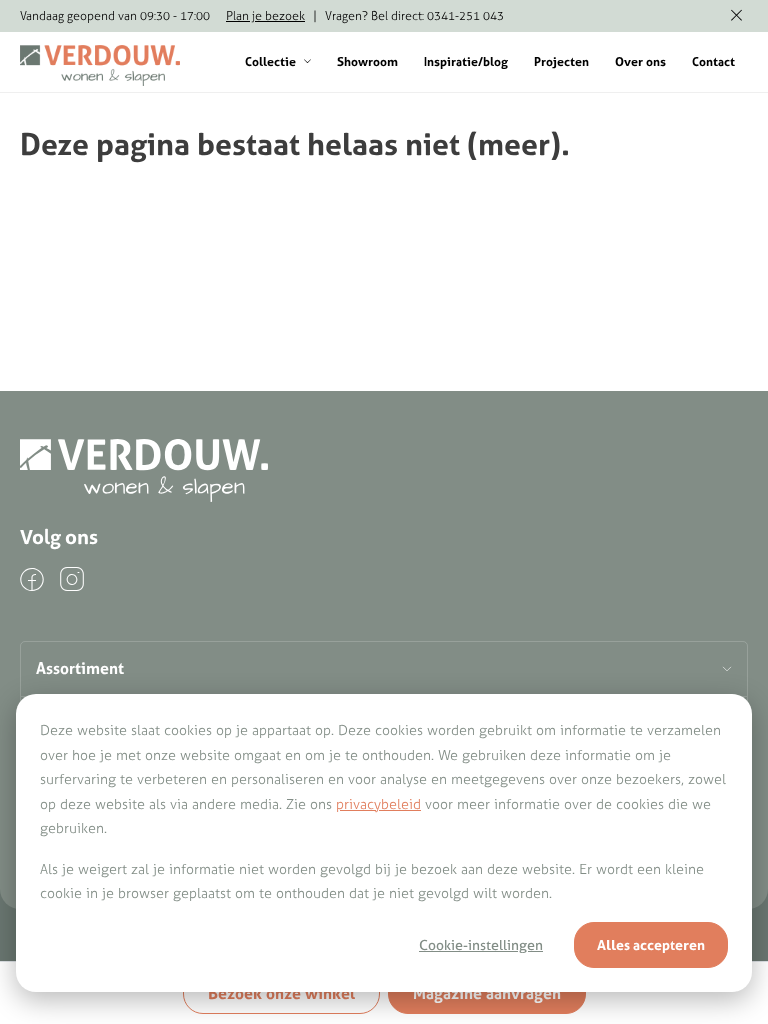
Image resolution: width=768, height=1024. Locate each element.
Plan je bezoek (265, 15)
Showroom (367, 61)
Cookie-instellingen (481, 945)
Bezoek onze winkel (281, 993)
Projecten (561, 61)
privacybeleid (378, 804)
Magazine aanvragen (487, 993)
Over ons (640, 61)
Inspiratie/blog (466, 61)
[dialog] (384, 843)
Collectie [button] (270, 61)
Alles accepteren (651, 945)
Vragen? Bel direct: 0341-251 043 (414, 15)
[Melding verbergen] (736, 16)
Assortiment (80, 668)
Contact (713, 61)
